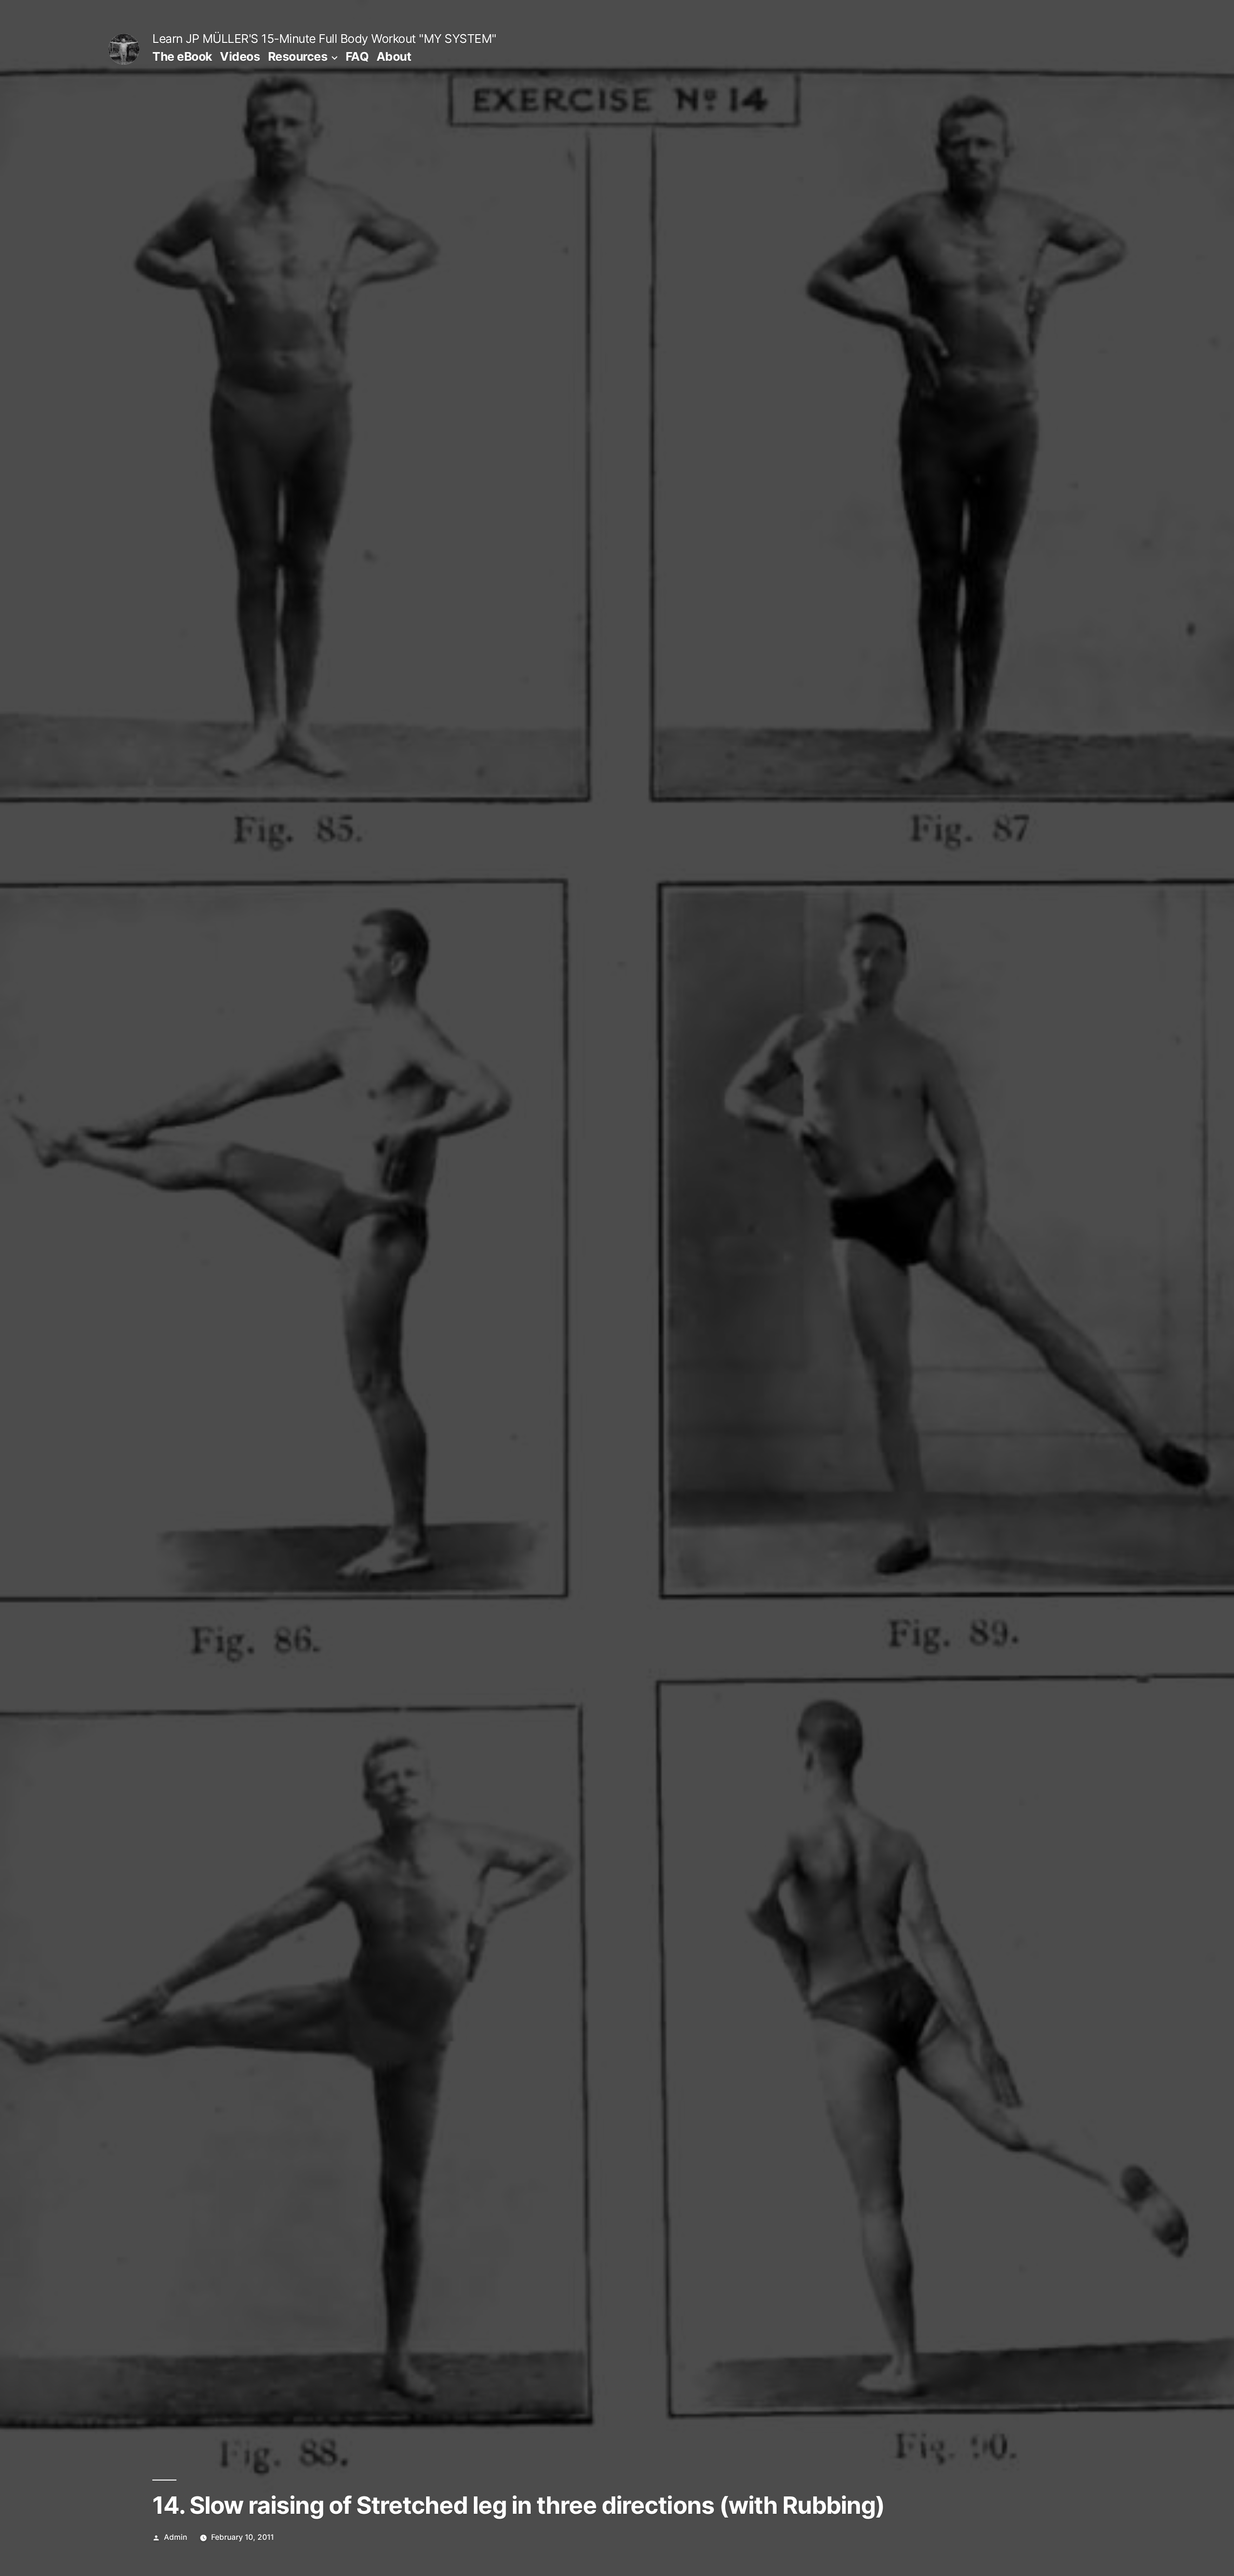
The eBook (182, 56)
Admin (175, 2537)
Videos (240, 56)
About (394, 56)
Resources (298, 56)
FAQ (357, 56)
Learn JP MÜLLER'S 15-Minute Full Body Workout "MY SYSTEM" (324, 39)
